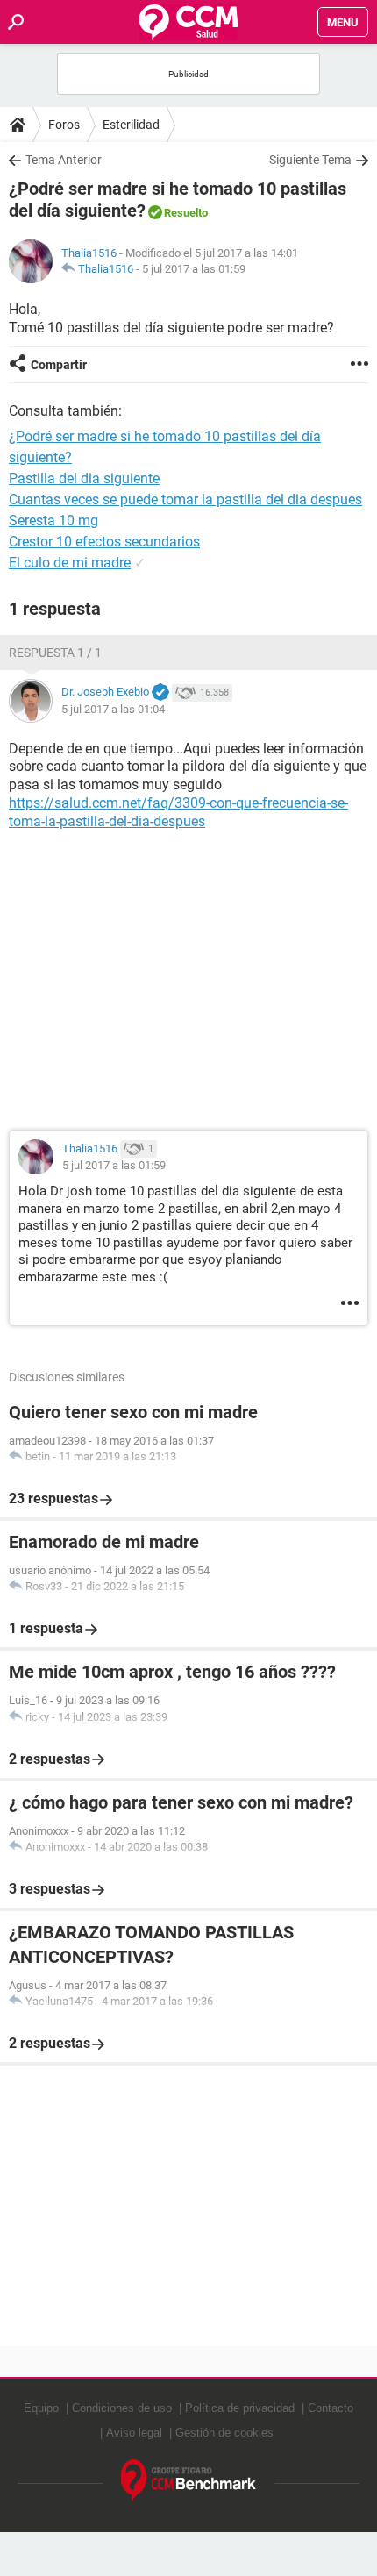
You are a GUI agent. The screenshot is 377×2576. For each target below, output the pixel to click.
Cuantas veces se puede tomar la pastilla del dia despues (185, 500)
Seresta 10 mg (53, 521)
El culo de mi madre (70, 563)
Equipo (41, 2408)
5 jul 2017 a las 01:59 (194, 269)
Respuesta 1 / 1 (55, 653)
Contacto (331, 2408)
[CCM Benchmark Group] (189, 2481)
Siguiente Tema (310, 160)
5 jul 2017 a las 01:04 (113, 709)
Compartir (59, 365)
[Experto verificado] (160, 693)
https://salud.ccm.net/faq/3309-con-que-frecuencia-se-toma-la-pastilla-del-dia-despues (178, 812)
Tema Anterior (64, 160)
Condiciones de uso (122, 2408)
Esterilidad (131, 125)
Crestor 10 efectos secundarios (104, 542)
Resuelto (186, 213)
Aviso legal (134, 2433)
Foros (64, 125)
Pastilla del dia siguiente (84, 478)
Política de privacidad (240, 2408)
